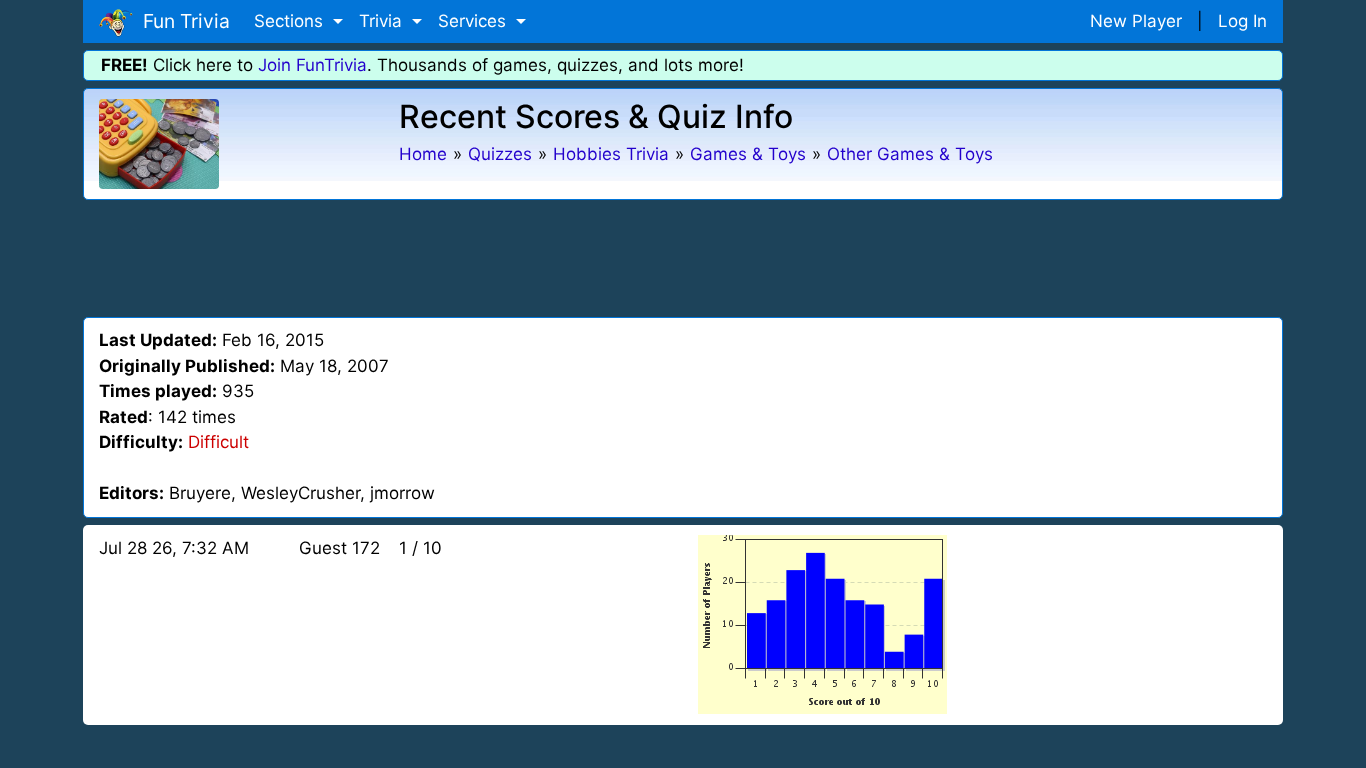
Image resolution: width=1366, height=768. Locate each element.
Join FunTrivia (312, 65)
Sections (291, 21)
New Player (1136, 21)
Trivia (383, 21)
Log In (1242, 21)
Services (474, 21)
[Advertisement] (683, 255)
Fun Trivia (181, 21)
